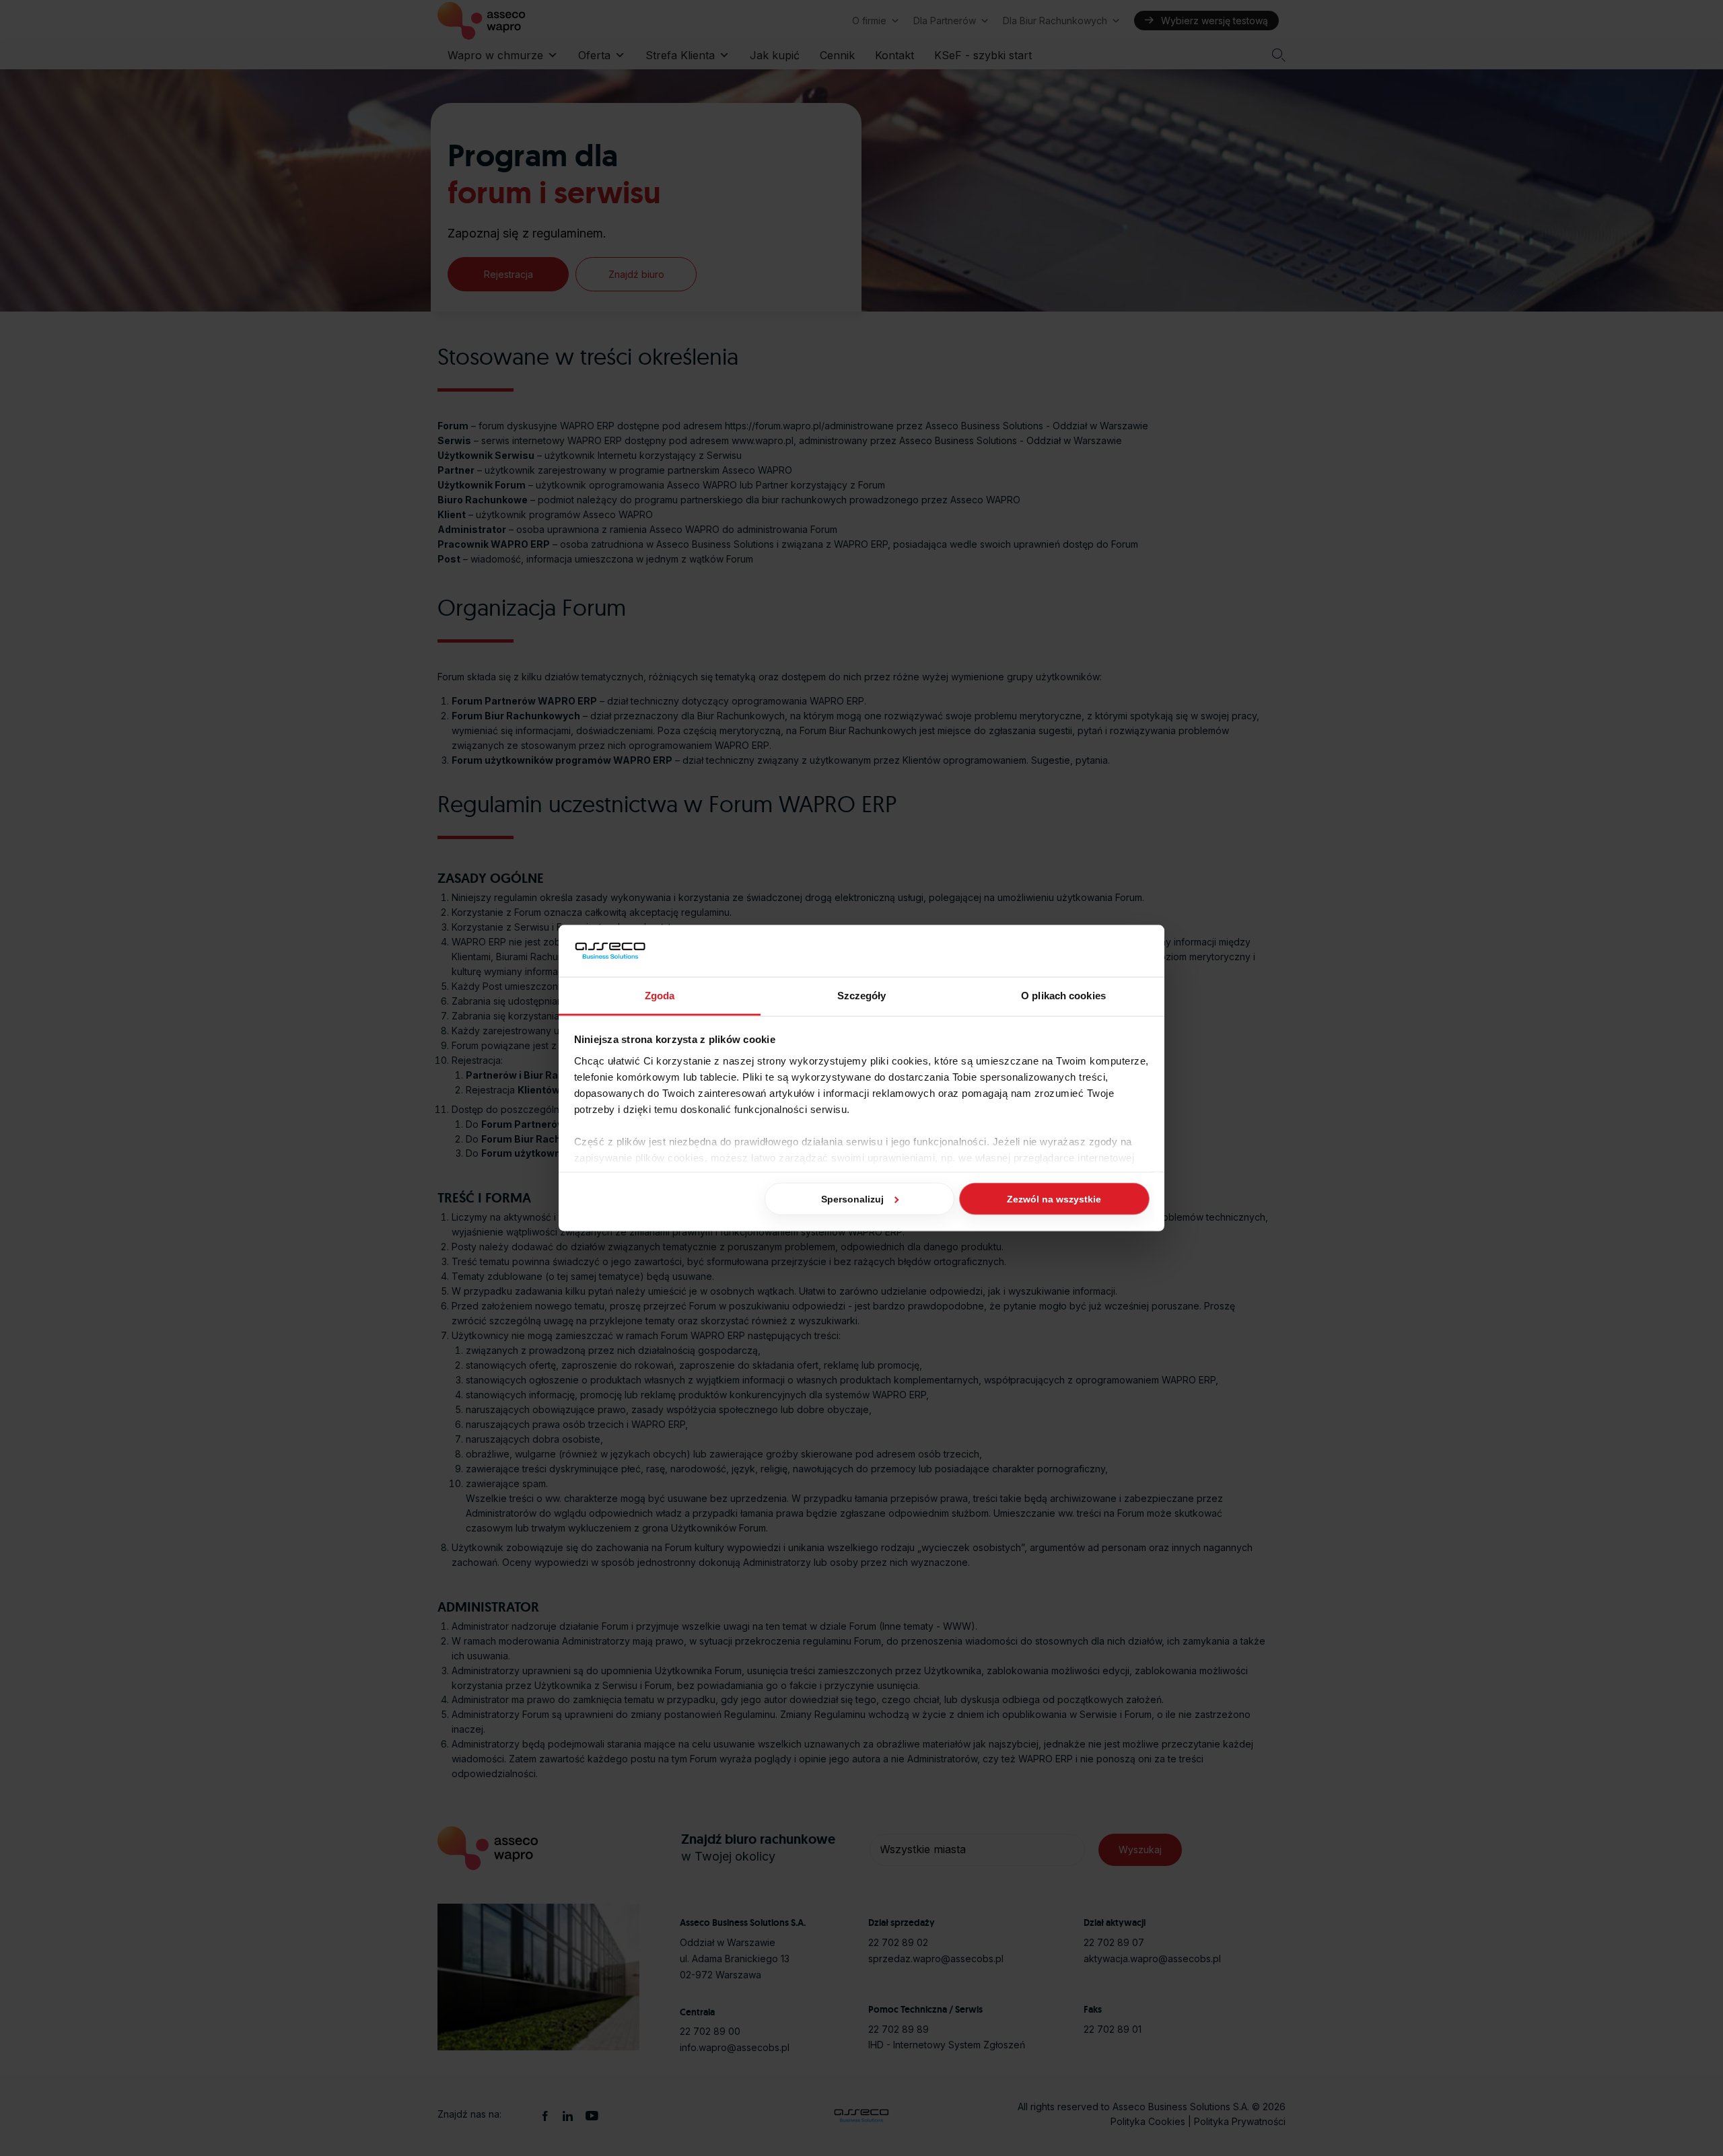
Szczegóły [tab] (862, 995)
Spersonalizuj (852, 1199)
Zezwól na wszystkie (1054, 1199)
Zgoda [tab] (660, 995)
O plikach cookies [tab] (1063, 995)
